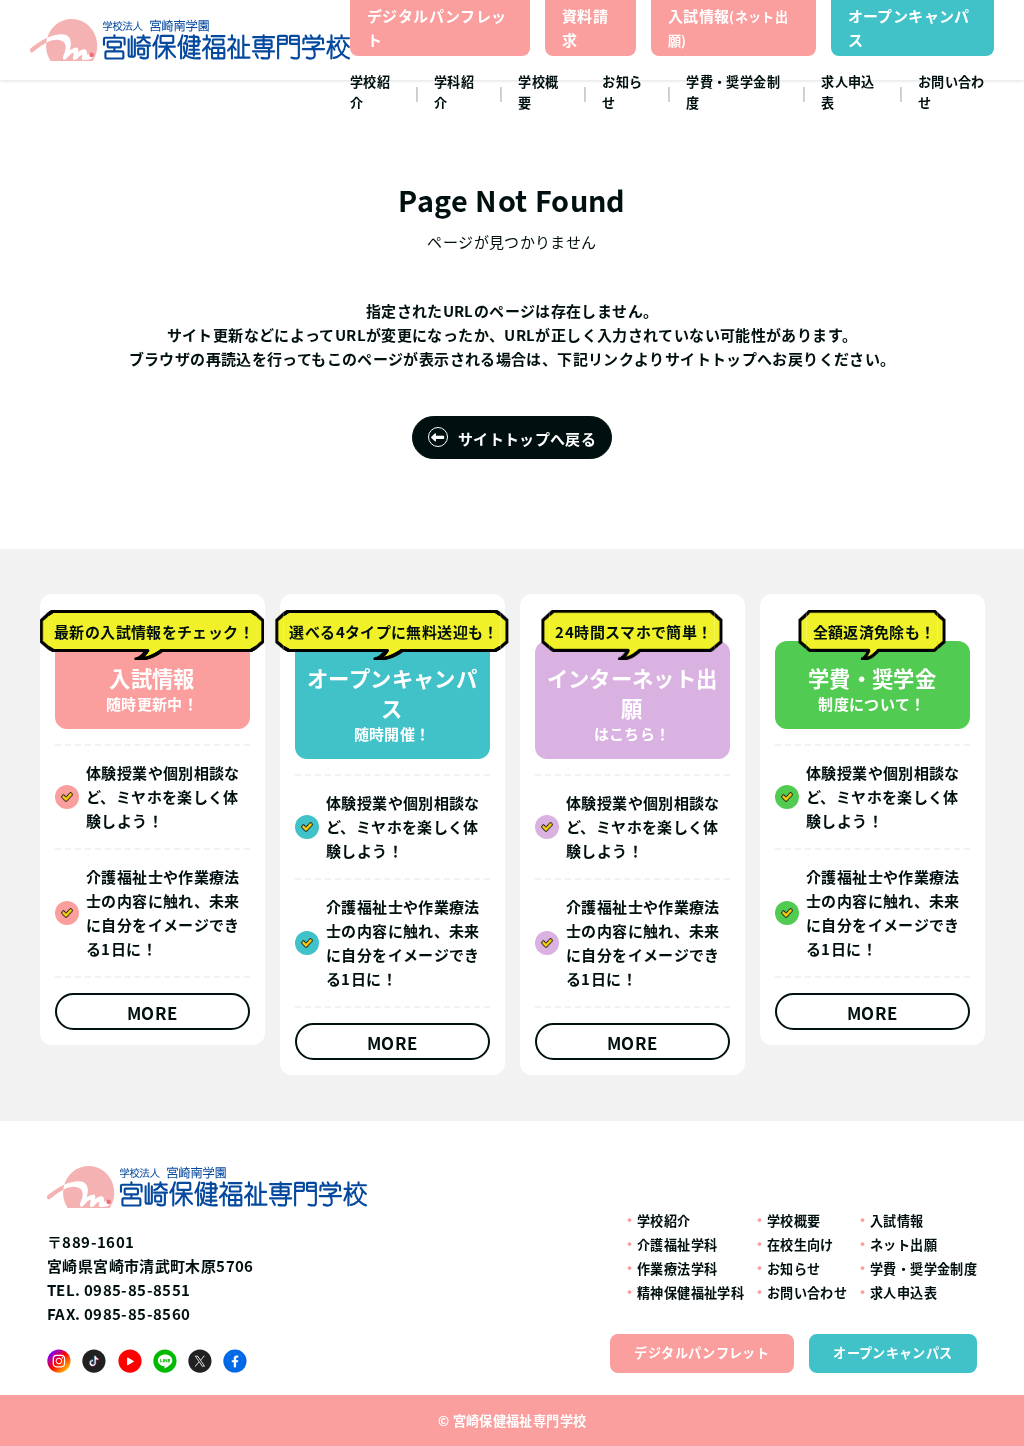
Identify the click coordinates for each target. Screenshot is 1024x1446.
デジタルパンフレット (436, 27)
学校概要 (538, 92)
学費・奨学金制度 (733, 92)
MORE (152, 1012)
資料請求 (585, 27)
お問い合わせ (951, 92)
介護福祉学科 (677, 1244)
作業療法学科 (677, 1268)
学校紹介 (370, 92)
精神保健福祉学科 (690, 1292)
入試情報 (728, 27)
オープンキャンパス (909, 27)
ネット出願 (903, 1244)
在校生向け (800, 1244)
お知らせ (622, 92)
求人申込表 (848, 92)
